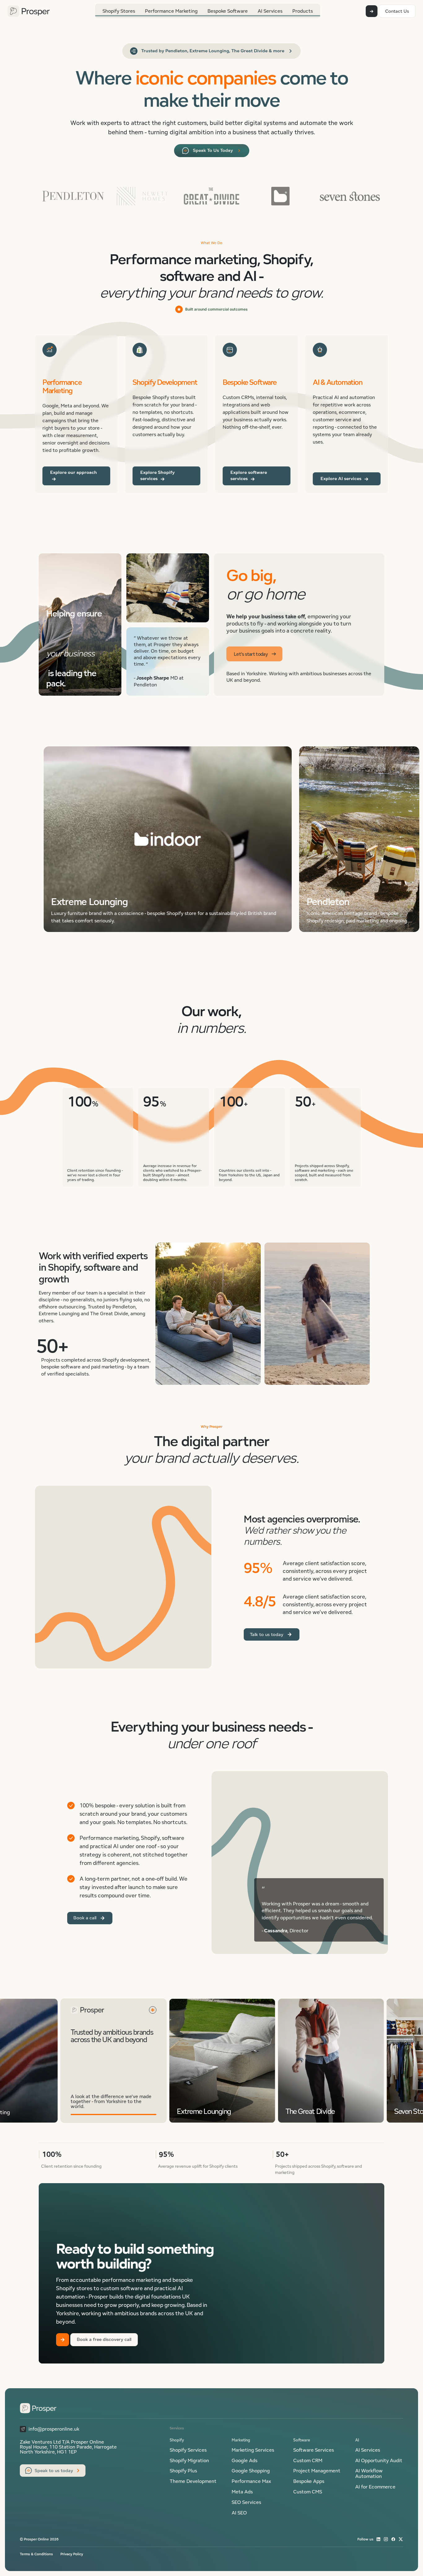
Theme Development (193, 2481)
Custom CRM (308, 2461)
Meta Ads (242, 2492)
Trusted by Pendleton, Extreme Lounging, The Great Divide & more (213, 51)
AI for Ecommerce (375, 2487)
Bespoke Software (228, 11)
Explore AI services (342, 478)
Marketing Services (253, 2450)
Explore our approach (74, 472)
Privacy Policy (72, 2554)
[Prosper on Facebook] (393, 2539)
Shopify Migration (189, 2461)
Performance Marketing (171, 11)
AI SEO (239, 2513)
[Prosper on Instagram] (386, 2539)
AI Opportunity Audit (379, 2461)
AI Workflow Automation (369, 2474)
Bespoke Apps (309, 2481)
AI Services (270, 11)
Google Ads (244, 2461)
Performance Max (251, 2481)
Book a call (85, 1918)
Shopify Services (188, 2450)
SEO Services (246, 2502)
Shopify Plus (183, 2471)
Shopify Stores (119, 11)
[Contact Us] (372, 11)
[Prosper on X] (401, 2539)
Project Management (317, 2471)
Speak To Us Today (213, 150)
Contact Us (397, 11)
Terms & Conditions (36, 2554)
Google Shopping (251, 2471)
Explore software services (249, 475)
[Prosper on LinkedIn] (378, 2539)
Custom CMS (308, 2492)
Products (303, 11)
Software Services (314, 2450)
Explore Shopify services (157, 475)
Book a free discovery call (104, 2339)
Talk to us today (267, 1634)
